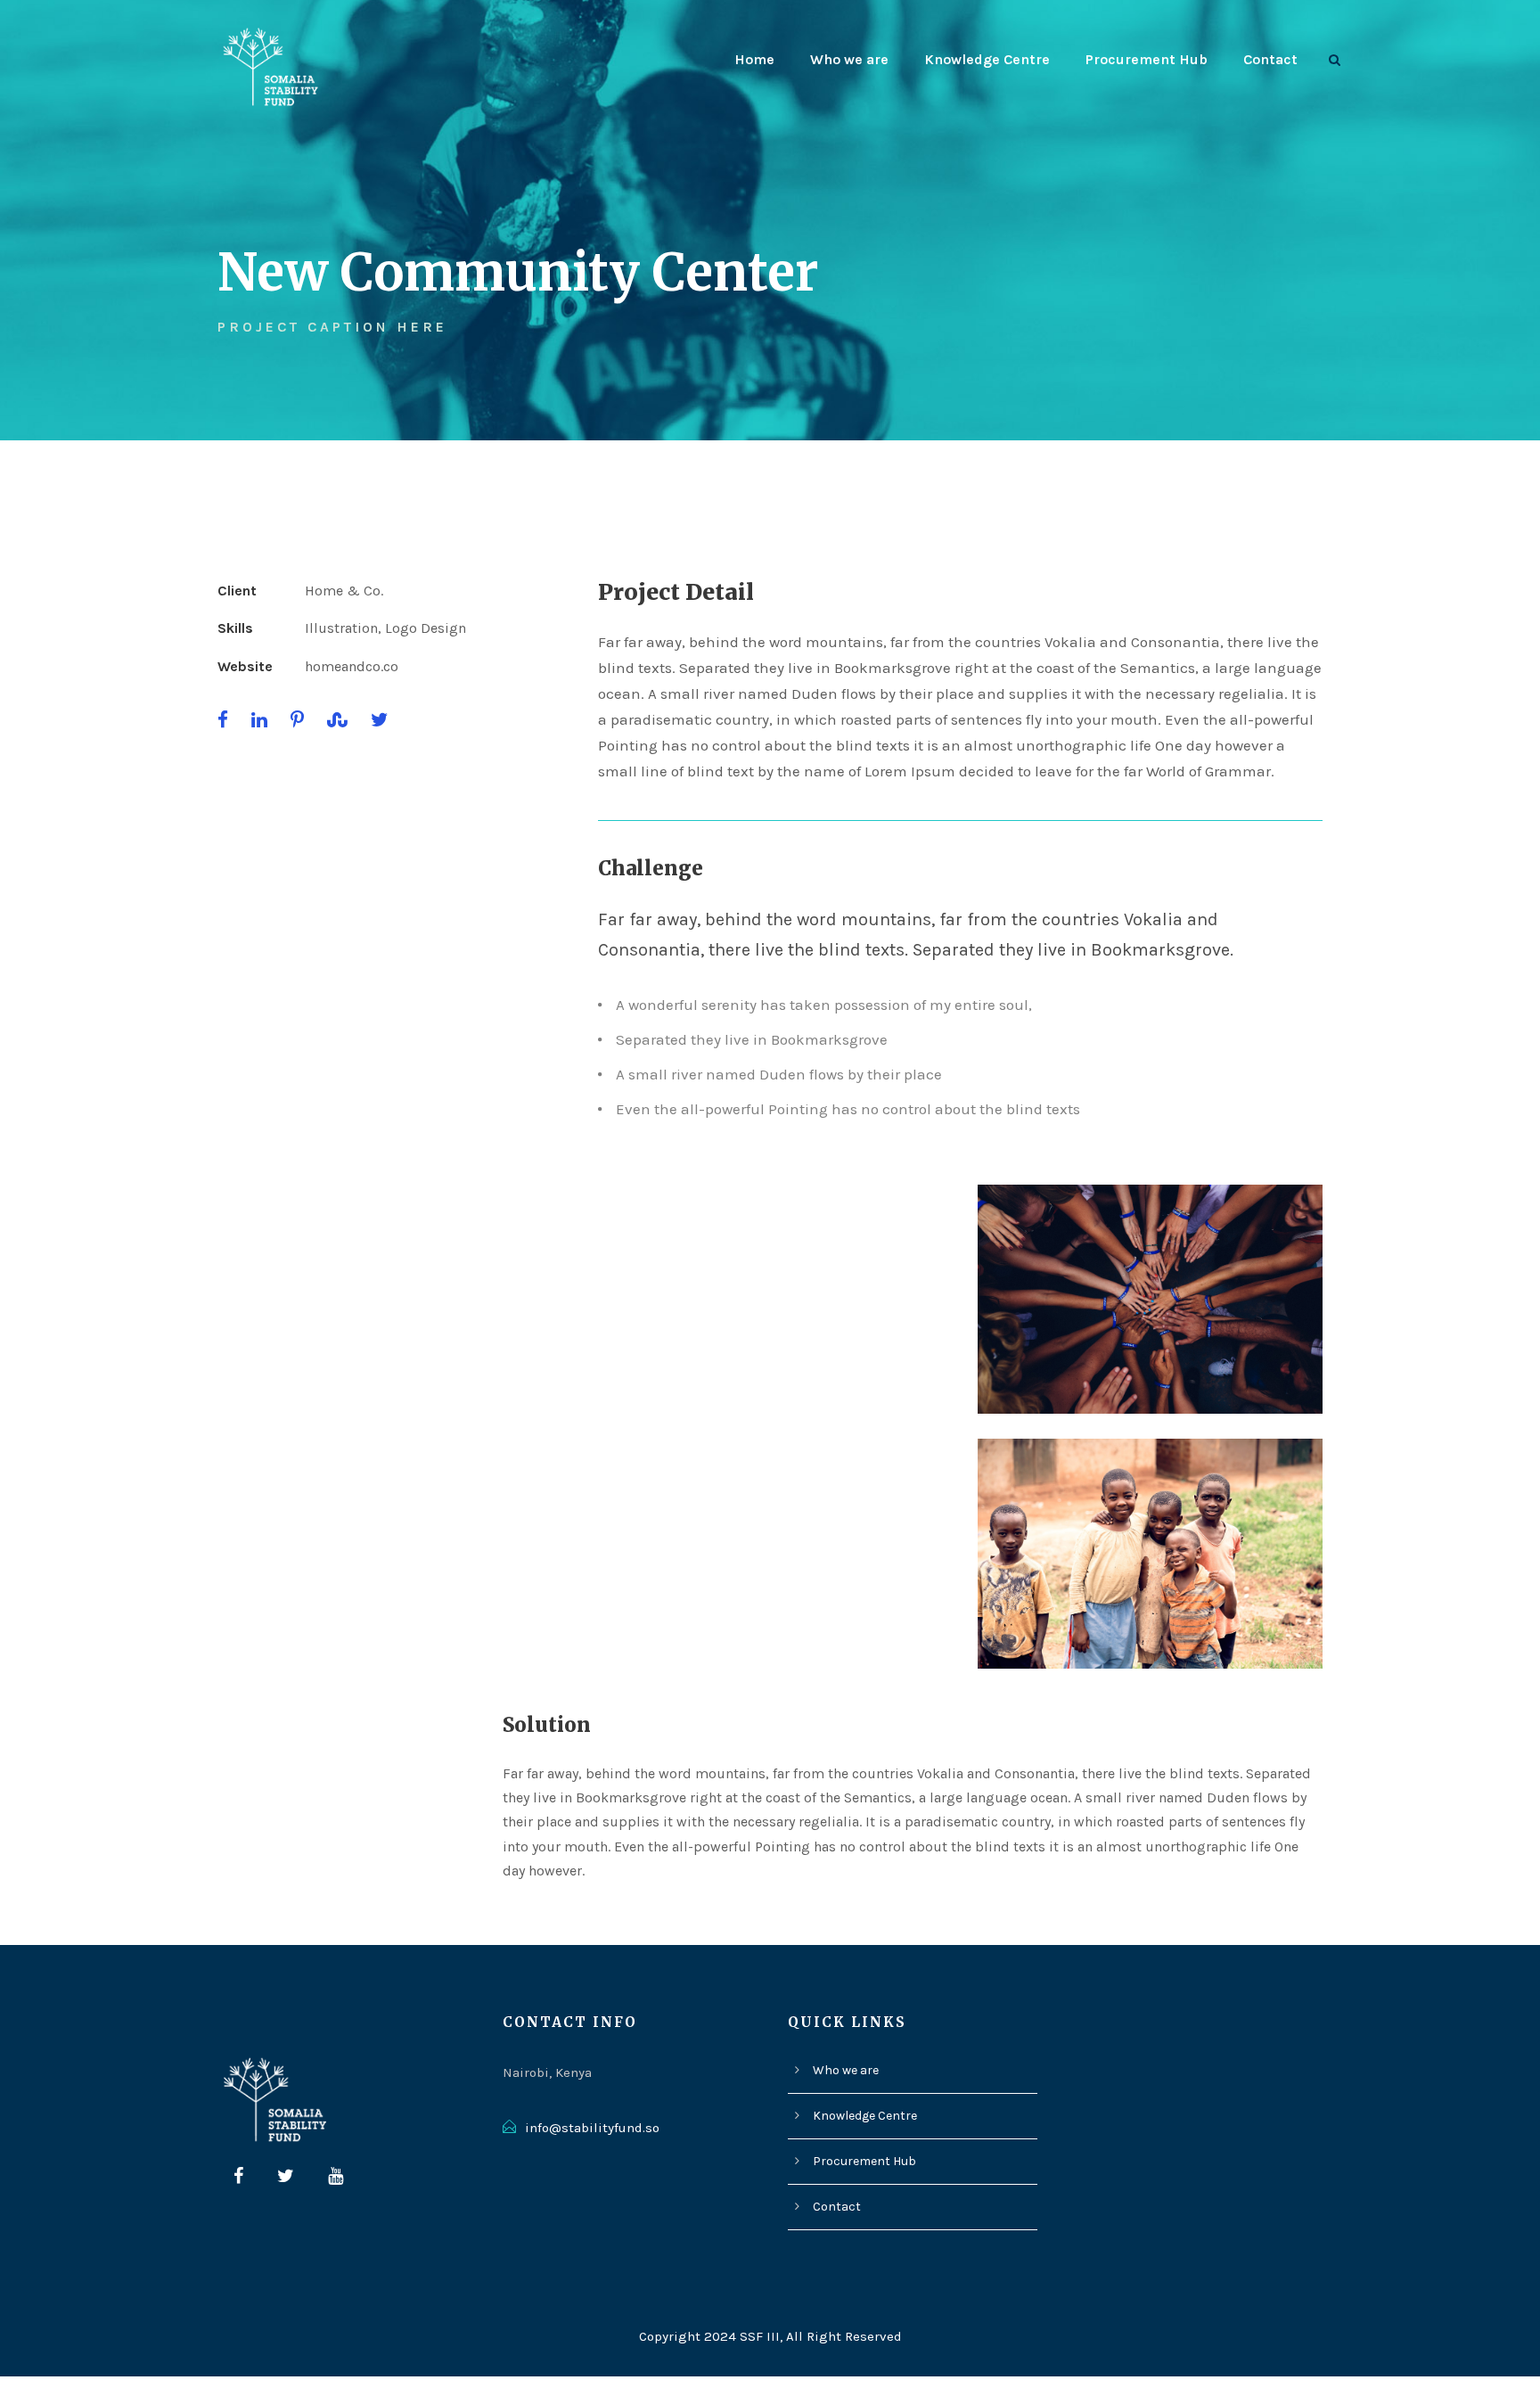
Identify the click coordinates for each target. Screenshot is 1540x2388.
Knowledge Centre (987, 59)
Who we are (849, 59)
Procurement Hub (1147, 59)
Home (754, 59)
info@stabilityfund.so (592, 2128)
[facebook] (238, 2177)
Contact (1270, 59)
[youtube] (336, 2177)
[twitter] (286, 2177)
